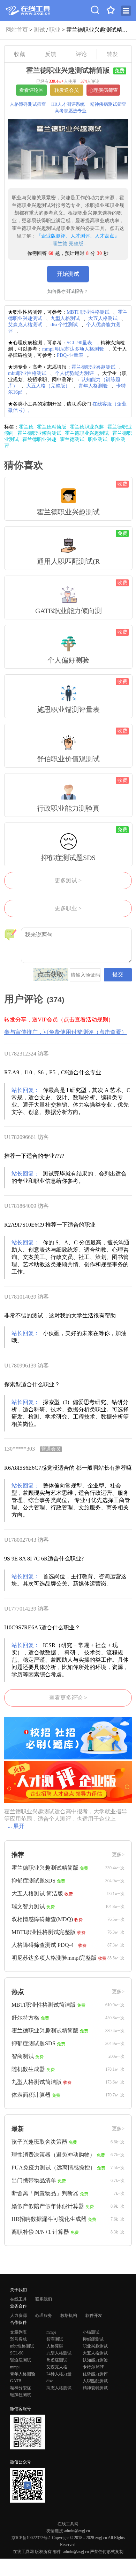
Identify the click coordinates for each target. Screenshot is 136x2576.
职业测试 (98, 439)
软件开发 (94, 2316)
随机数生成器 (28, 2069)
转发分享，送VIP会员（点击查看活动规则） (59, 1020)
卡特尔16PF (93, 2367)
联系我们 (44, 2299)
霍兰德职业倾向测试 (39, 433)
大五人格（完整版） (48, 386)
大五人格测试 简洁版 (37, 1893)
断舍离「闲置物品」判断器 (45, 2193)
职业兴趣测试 (95, 2346)
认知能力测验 (95, 2360)
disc (50, 2381)
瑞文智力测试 (28, 1906)
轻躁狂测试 (21, 2395)
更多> (118, 1855)
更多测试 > (68, 880)
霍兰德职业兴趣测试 (93, 367)
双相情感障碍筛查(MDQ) (42, 1919)
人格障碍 (55, 2346)
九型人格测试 (65, 318)
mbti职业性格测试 (27, 373)
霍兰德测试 (72, 439)
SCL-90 (17, 2353)
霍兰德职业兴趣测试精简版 (45, 1868)
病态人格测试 (59, 2388)
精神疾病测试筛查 (108, 104)
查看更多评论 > (68, 1698)
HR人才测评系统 (68, 104)
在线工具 (18, 2299)
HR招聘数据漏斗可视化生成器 (49, 2219)
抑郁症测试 (93, 2339)
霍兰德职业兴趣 (87, 427)
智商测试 (23, 2056)
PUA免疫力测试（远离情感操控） (54, 2168)
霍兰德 (26, 427)
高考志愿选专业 (71, 111)
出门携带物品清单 (34, 2180)
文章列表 (18, 2332)
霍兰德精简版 (52, 427)
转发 (112, 54)
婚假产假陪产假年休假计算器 (48, 2206)
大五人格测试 (103, 318)
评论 (81, 54)
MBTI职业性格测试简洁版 (44, 2005)
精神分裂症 (21, 2388)
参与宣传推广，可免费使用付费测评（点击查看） (66, 1032)
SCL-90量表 (79, 343)
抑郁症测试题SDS (33, 1881)
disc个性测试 (64, 325)
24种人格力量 (59, 2374)
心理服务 (44, 2316)
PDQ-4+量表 (70, 355)
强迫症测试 (21, 2360)
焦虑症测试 (57, 2360)
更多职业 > (68, 908)
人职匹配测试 (95, 2381)
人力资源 (18, 2316)
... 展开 (16, 1826)
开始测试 (68, 274)
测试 (39, 30)
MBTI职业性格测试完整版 (44, 1932)
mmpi (51, 2332)
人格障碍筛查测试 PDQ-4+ (44, 1945)
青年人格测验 (93, 386)
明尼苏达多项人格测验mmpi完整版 (54, 1958)
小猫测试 (91, 2332)
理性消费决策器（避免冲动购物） (53, 2155)
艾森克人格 (57, 2367)
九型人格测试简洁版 (37, 2082)
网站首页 (17, 30)
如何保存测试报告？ (68, 291)
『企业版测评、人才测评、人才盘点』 (78, 236)
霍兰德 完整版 (68, 244)
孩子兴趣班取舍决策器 (39, 2142)
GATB (16, 2381)
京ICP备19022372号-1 (31, 2538)
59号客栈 (18, 2339)
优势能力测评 (95, 2374)
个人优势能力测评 (74, 373)
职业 (55, 30)
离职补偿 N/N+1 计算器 (40, 2232)
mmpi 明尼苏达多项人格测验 (73, 349)
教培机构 (69, 2316)
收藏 (20, 54)
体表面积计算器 (31, 2095)
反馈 (51, 54)
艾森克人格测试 (25, 325)
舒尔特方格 (25, 2018)
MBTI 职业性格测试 (88, 312)
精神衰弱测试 (95, 2388)
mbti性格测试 (22, 2346)
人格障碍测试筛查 (28, 104)
